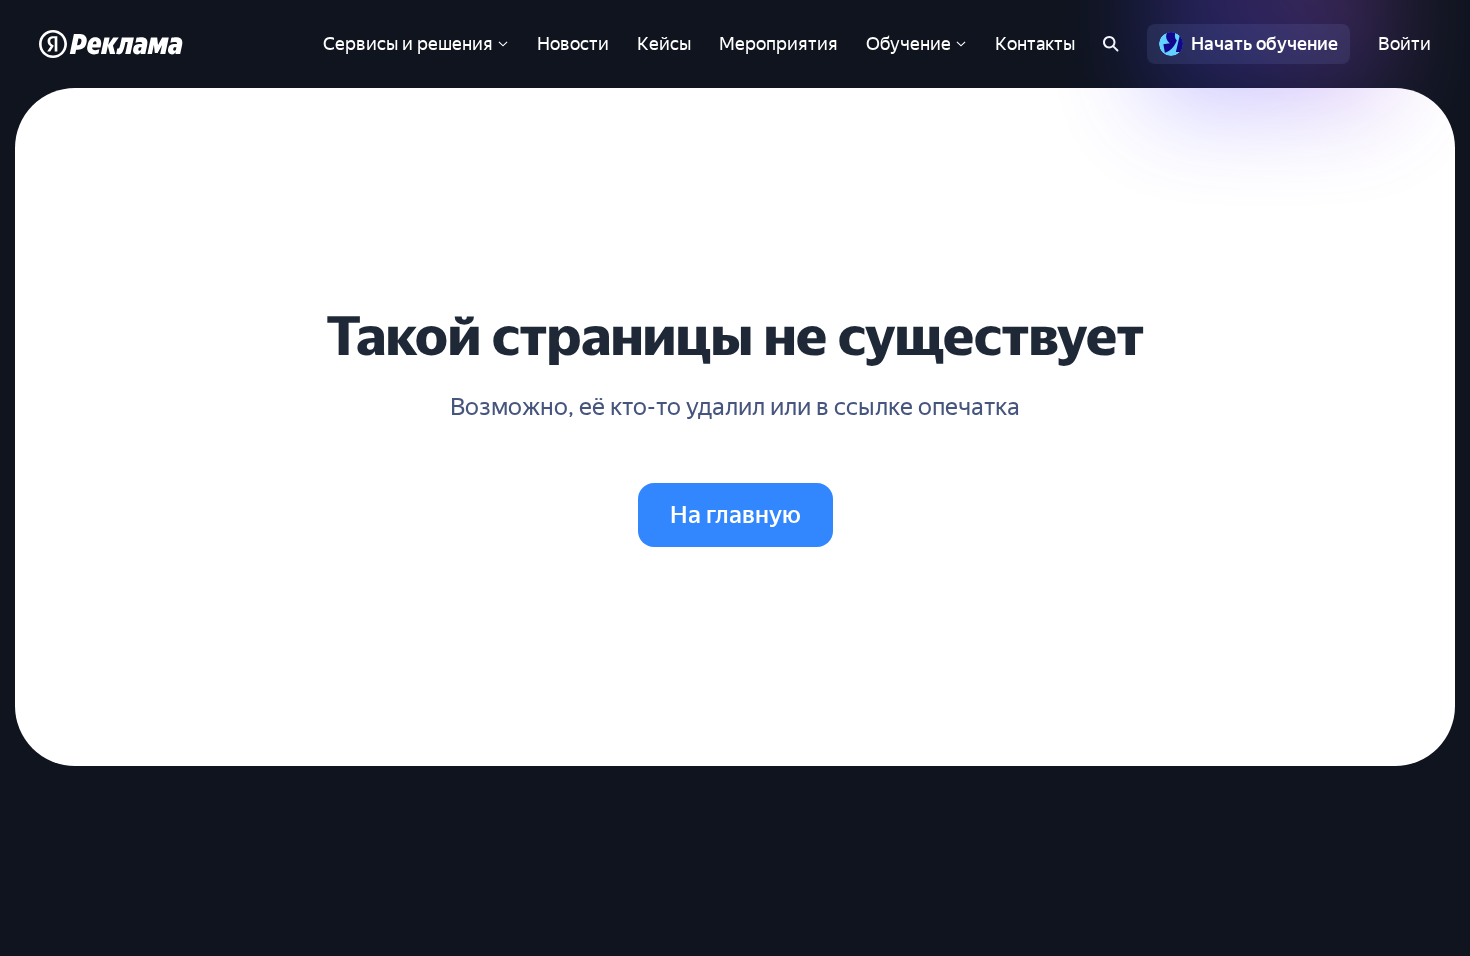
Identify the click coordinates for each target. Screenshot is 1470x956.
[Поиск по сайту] (1111, 44)
